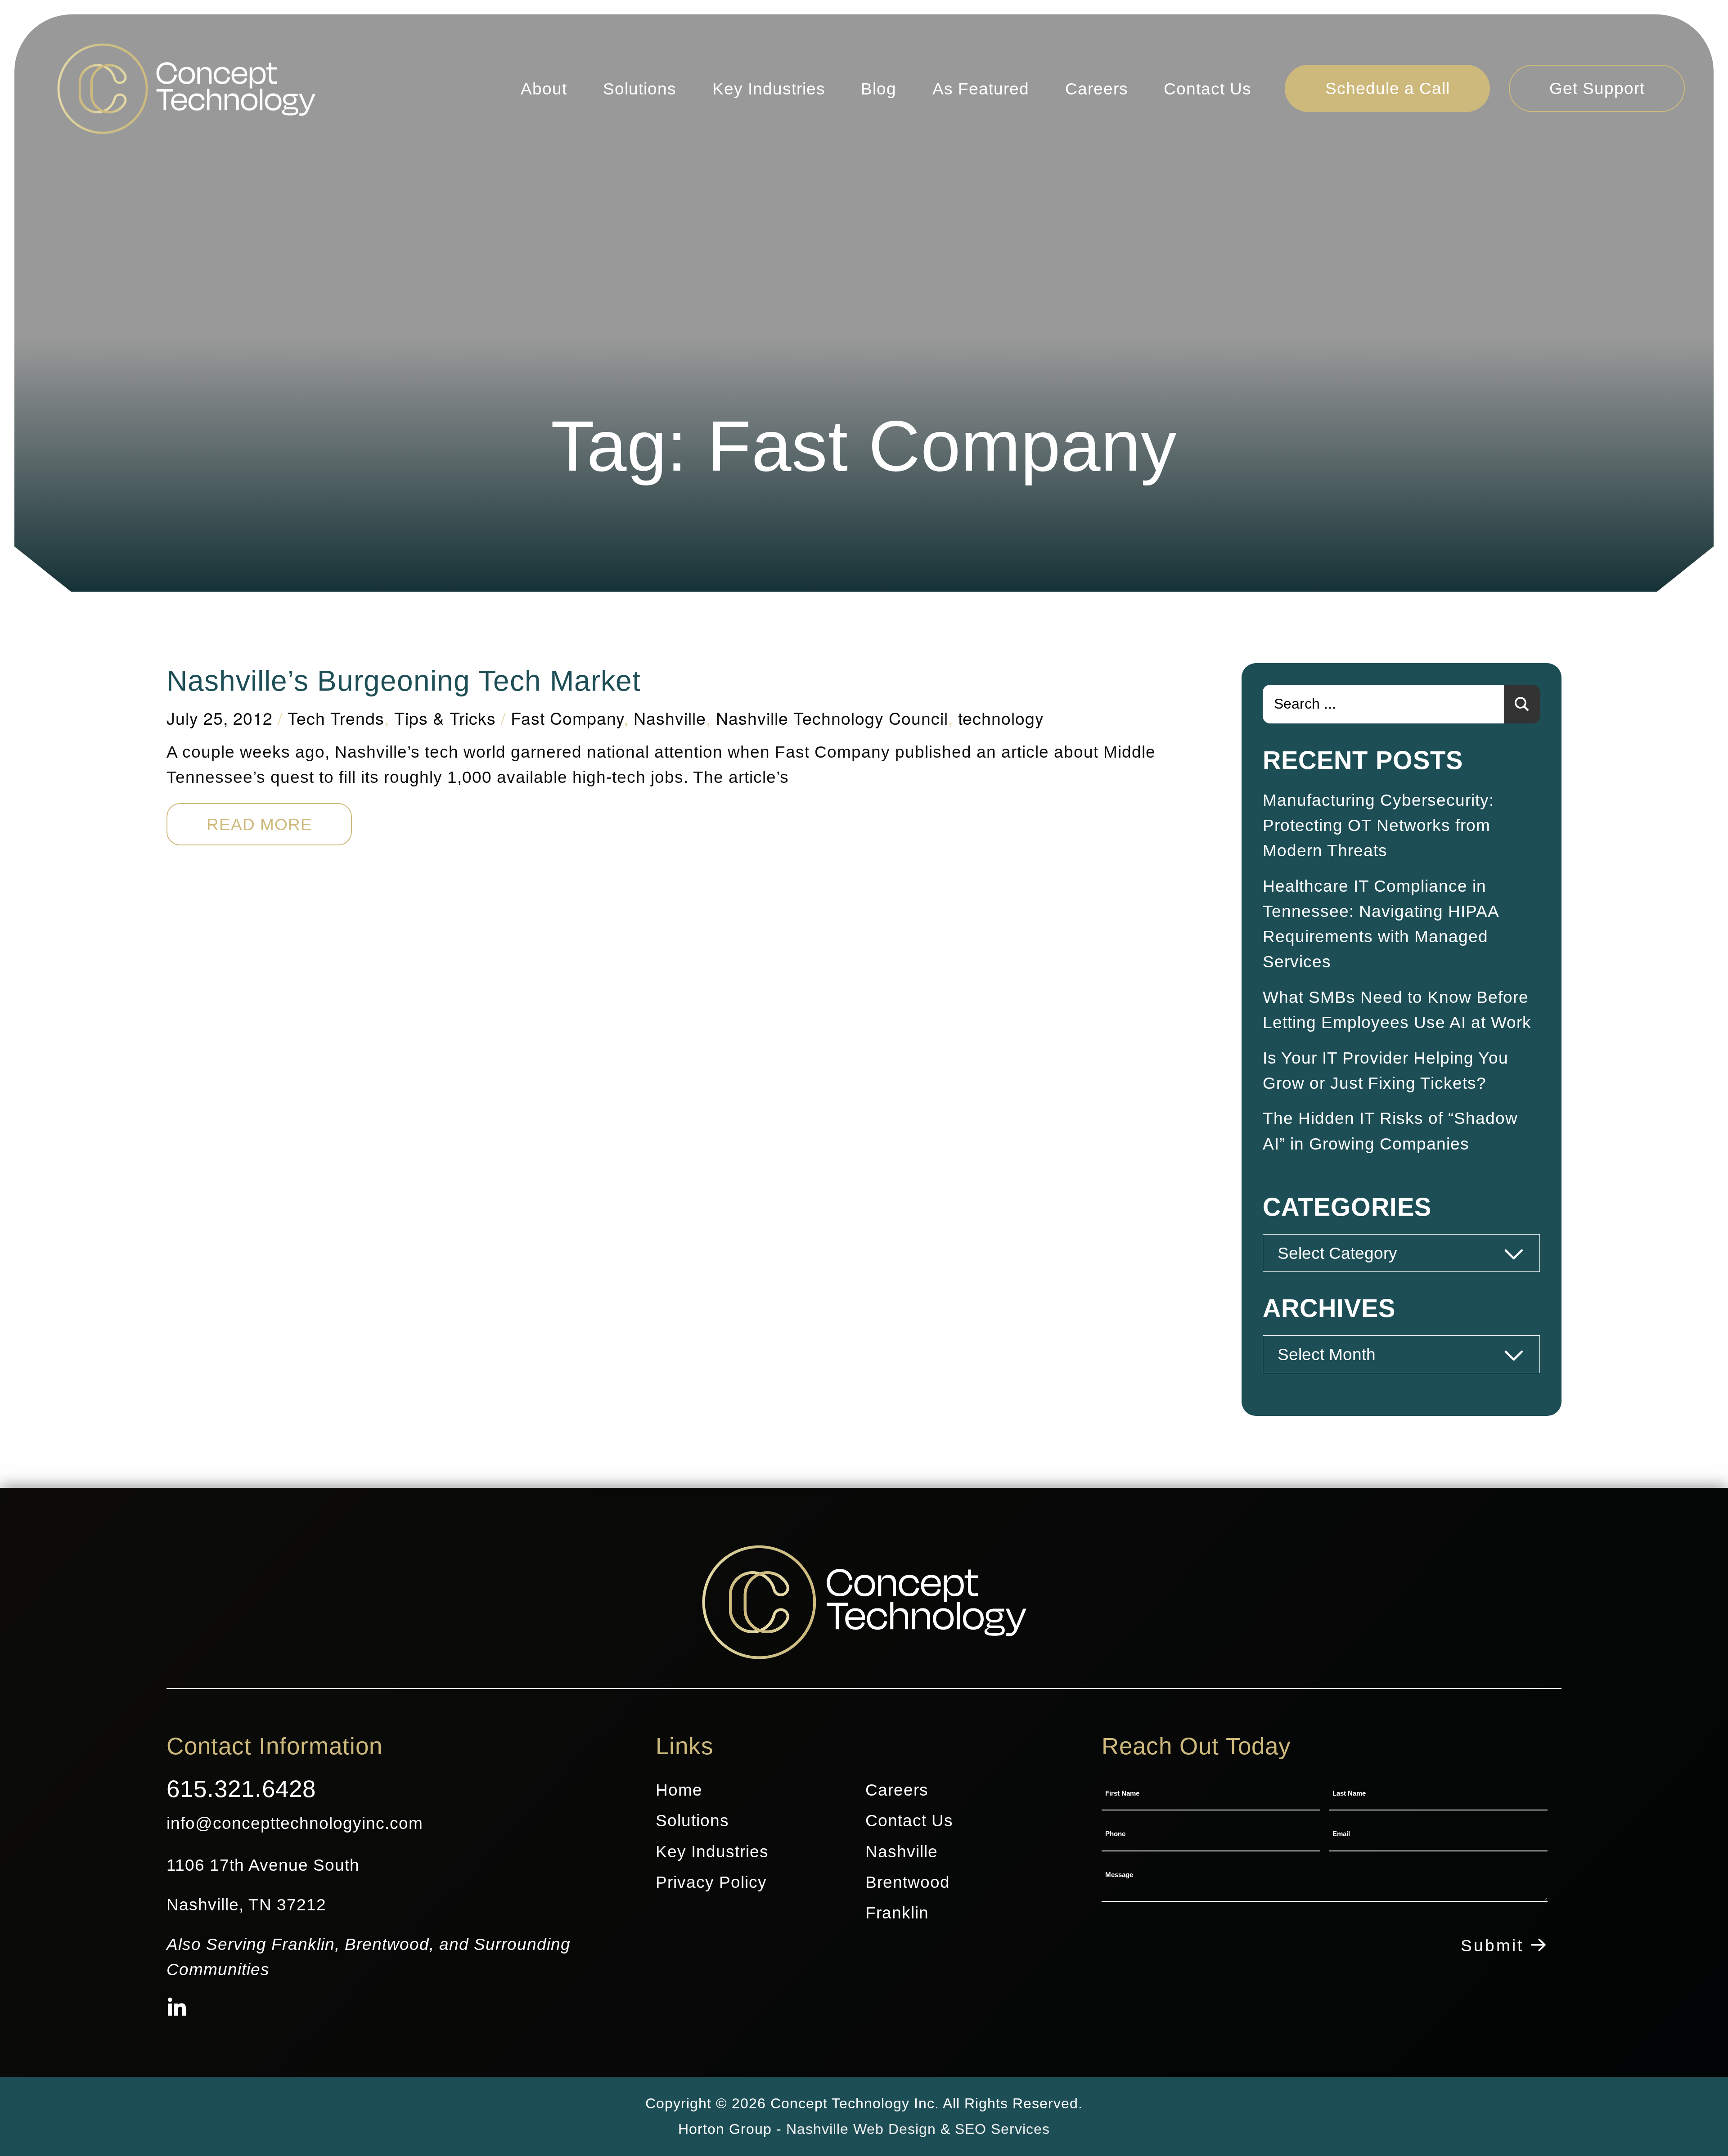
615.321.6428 (241, 1789)
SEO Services (1002, 2129)
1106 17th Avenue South (263, 1865)
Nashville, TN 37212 (246, 1904)
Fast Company (567, 718)
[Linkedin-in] (177, 2009)
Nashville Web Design (861, 2129)
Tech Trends (336, 718)
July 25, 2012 (220, 718)
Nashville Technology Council (832, 718)
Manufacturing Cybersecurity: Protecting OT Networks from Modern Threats (1378, 825)
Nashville (670, 718)
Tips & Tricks (445, 718)
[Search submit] (1522, 704)
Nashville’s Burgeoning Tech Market (404, 681)
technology (1001, 718)
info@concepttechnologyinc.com (295, 1823)
